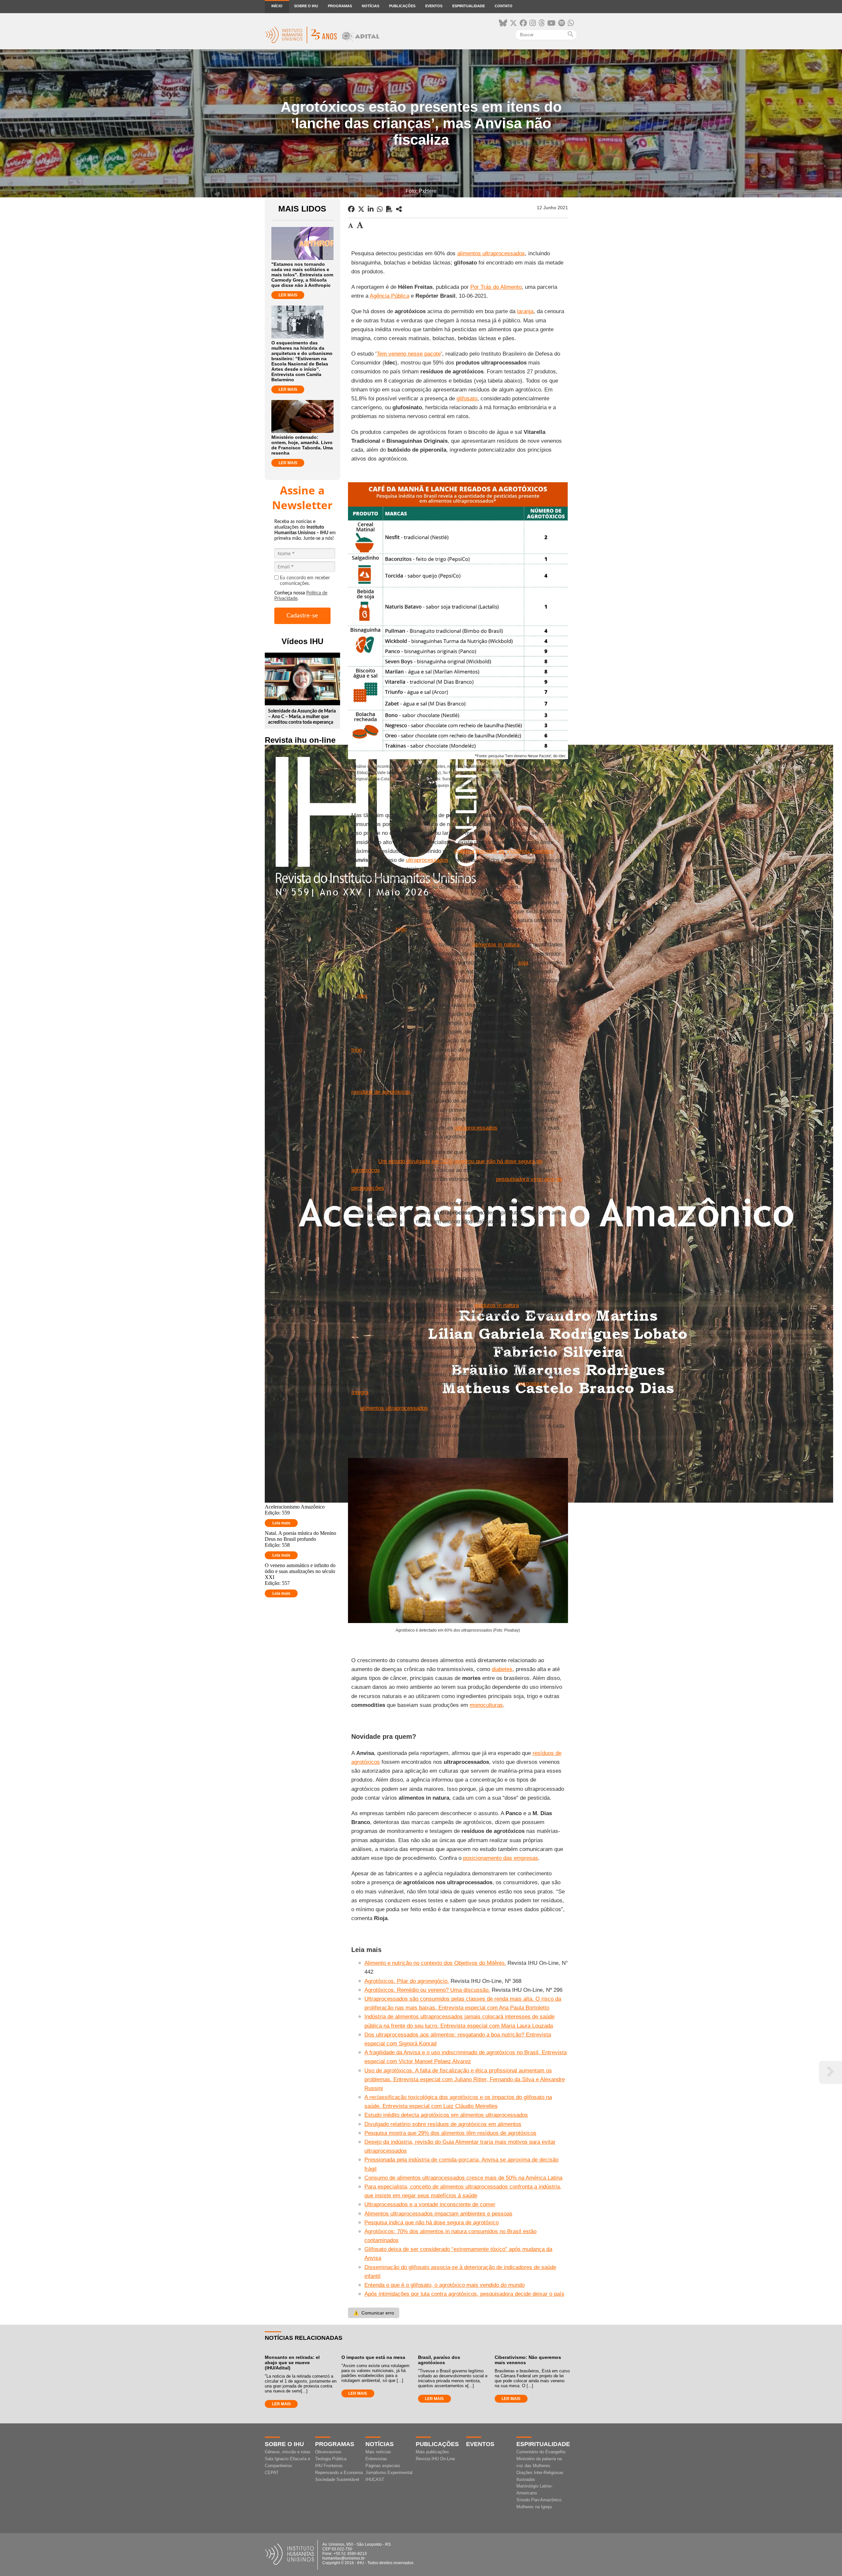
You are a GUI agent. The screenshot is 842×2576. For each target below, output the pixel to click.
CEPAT (272, 2473)
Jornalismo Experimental (389, 2473)
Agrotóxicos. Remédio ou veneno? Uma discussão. (427, 1990)
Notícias (371, 6)
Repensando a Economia (339, 2473)
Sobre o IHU (306, 6)
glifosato (467, 399)
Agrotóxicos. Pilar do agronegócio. (407, 1981)
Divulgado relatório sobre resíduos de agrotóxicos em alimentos (443, 2124)
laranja (525, 311)
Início (277, 6)
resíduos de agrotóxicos (381, 1092)
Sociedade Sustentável (337, 2479)
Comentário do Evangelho (541, 2452)
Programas (340, 6)
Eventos (434, 6)
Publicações (402, 6)
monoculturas (486, 1705)
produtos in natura (496, 1305)
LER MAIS (288, 295)
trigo (401, 929)
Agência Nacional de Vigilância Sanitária (504, 851)
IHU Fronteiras (329, 2466)
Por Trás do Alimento (496, 287)
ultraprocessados (427, 860)
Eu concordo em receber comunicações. (305, 581)
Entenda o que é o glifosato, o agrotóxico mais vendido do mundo (445, 2285)
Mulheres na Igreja (534, 2507)
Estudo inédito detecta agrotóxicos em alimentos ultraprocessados (446, 2115)
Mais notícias (378, 2452)
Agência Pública (389, 296)
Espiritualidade (469, 6)
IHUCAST (375, 2479)
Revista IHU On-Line (435, 2459)
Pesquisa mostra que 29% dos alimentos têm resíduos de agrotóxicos (450, 2133)
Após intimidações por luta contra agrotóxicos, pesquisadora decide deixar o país (464, 2294)
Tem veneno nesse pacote (409, 354)
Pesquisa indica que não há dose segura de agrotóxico (432, 2223)
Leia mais (281, 1523)
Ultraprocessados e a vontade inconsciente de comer (430, 2204)
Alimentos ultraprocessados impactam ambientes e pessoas (438, 2214)
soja (523, 963)
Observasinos (328, 2452)
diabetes (502, 1669)
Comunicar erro (374, 2313)
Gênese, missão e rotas (288, 2452)
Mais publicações (432, 2452)
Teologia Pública (331, 2459)
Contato (504, 6)
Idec (362, 996)
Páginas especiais (383, 2466)
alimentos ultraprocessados (491, 253)
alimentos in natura (496, 945)
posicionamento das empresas (501, 1858)
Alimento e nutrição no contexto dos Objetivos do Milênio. (435, 1963)
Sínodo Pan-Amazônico (539, 2500)
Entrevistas (376, 2459)
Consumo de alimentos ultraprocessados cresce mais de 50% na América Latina (463, 2178)
